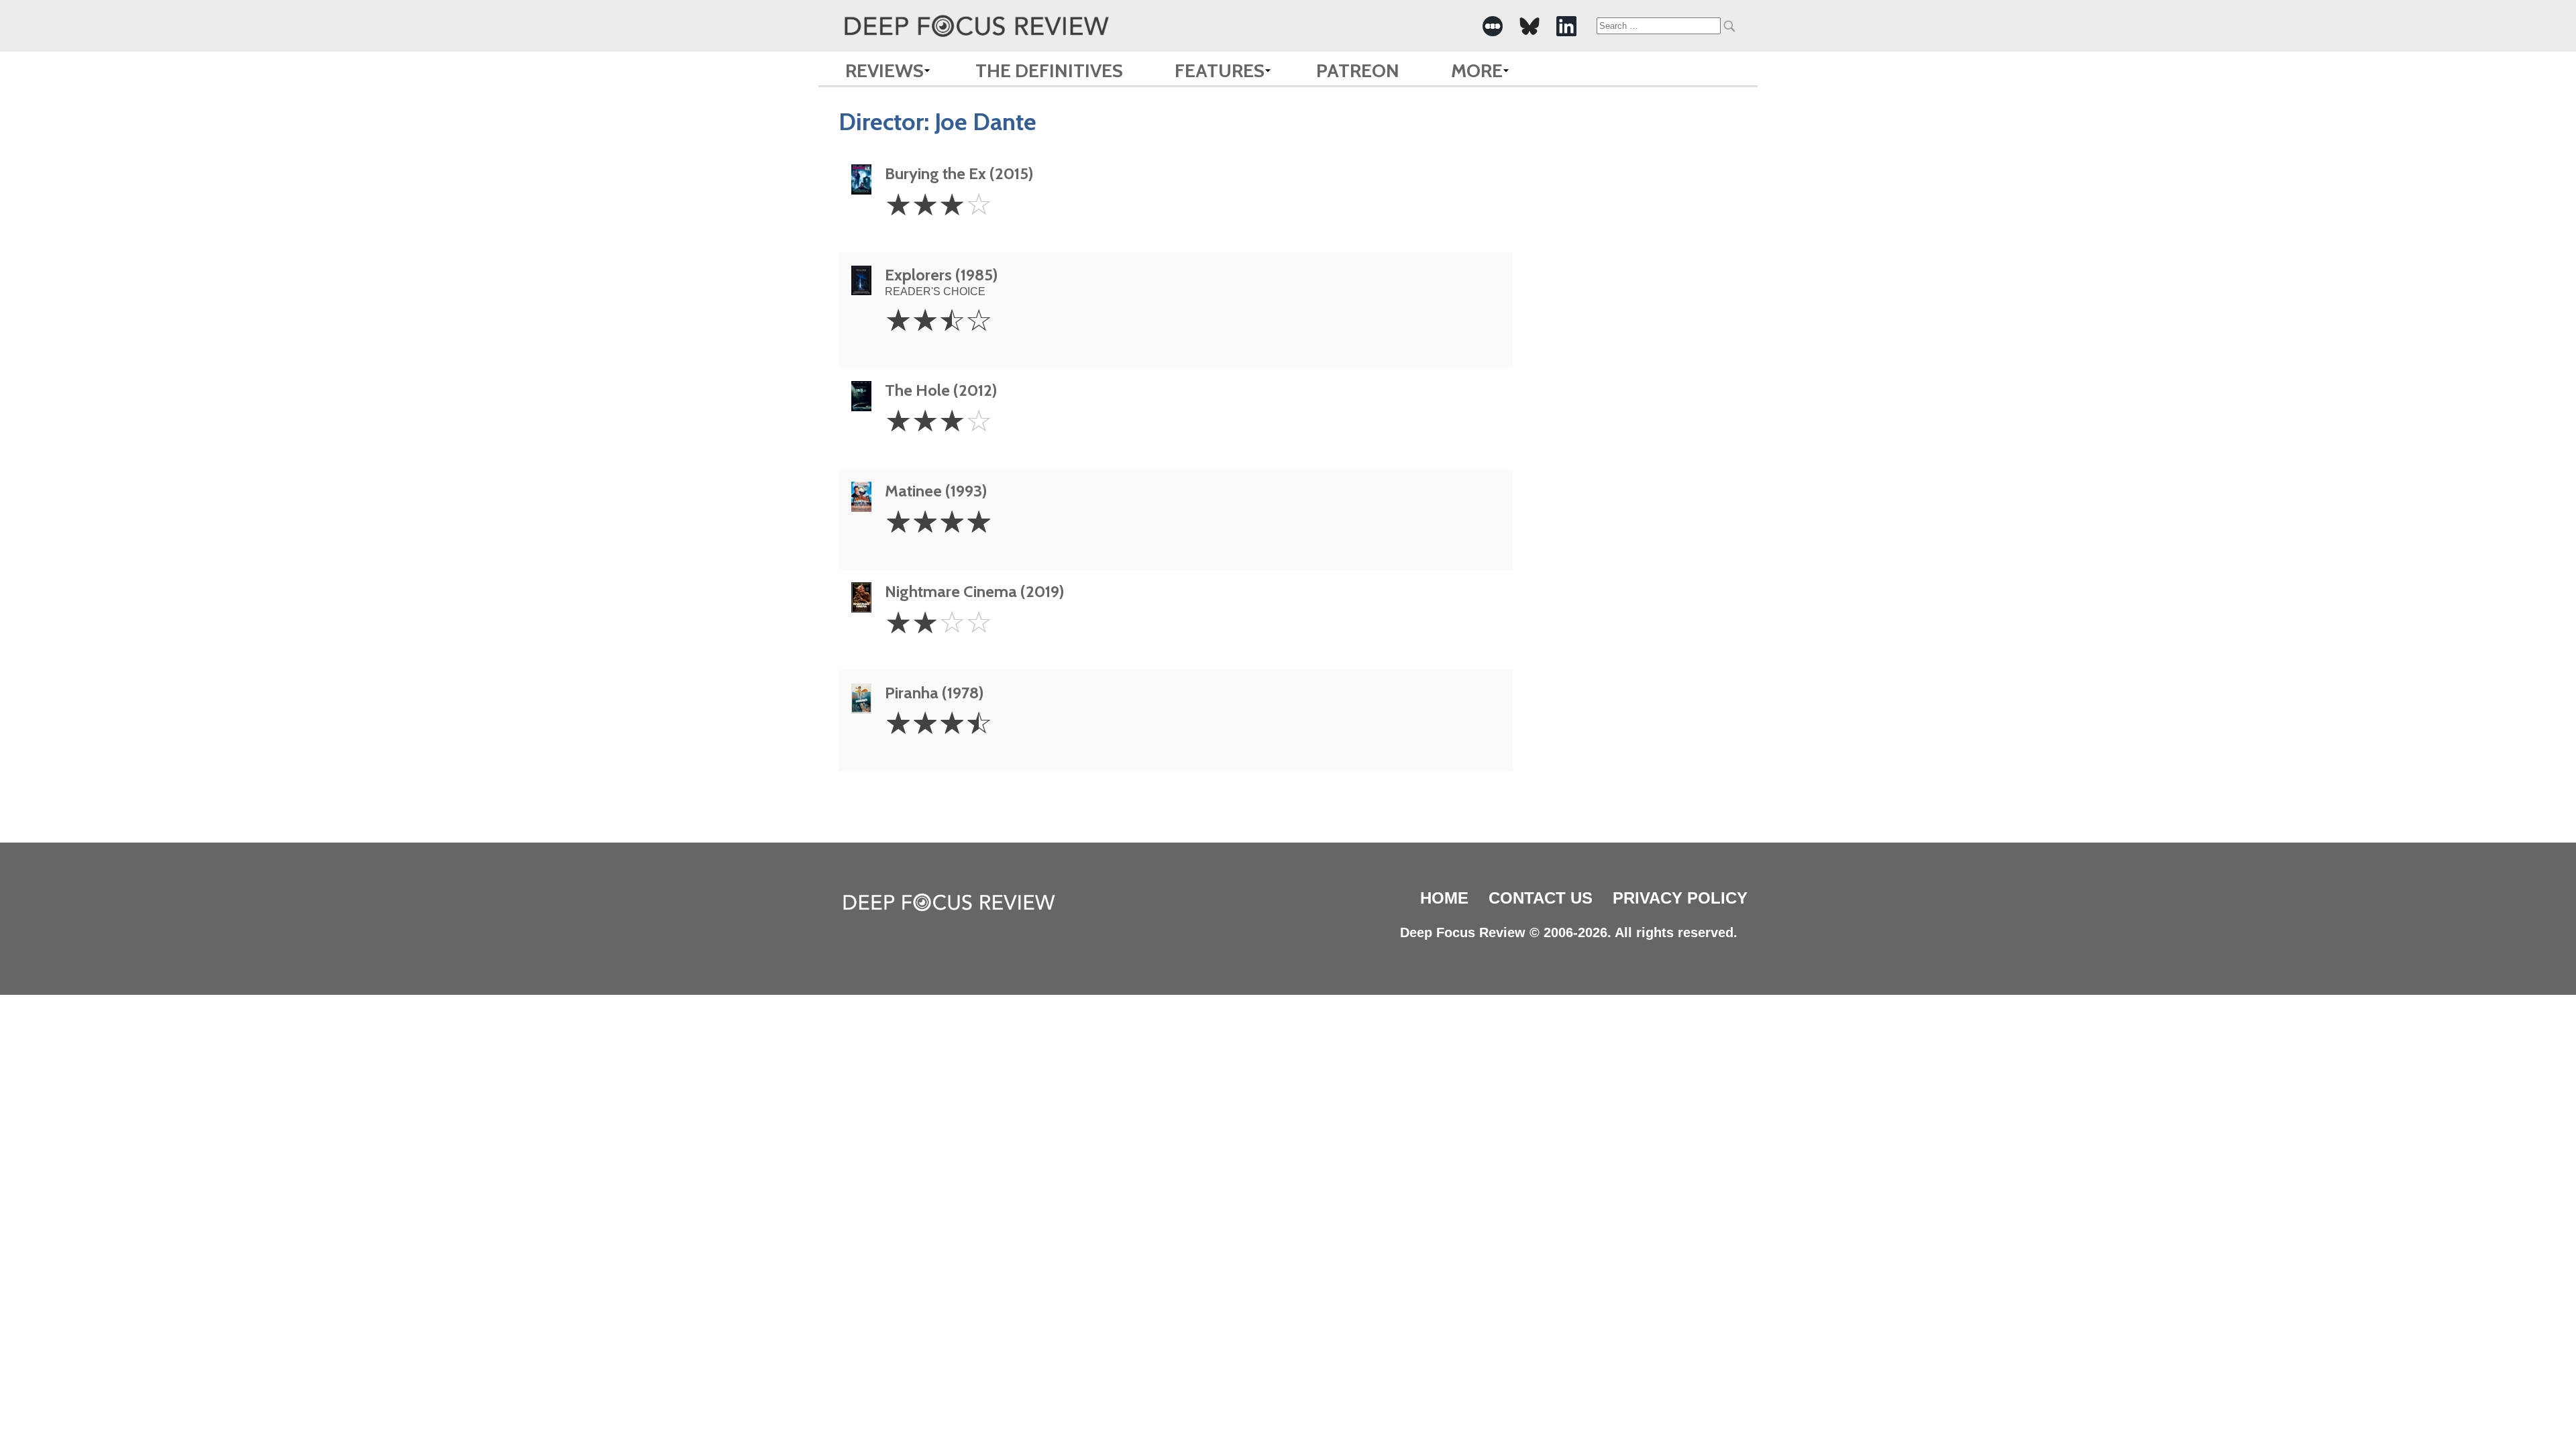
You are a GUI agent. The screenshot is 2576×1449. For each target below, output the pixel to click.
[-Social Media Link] (1493, 26)
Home (1444, 898)
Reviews (884, 70)
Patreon (1358, 70)
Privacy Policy (1680, 898)
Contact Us (1541, 898)
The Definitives (1049, 70)
